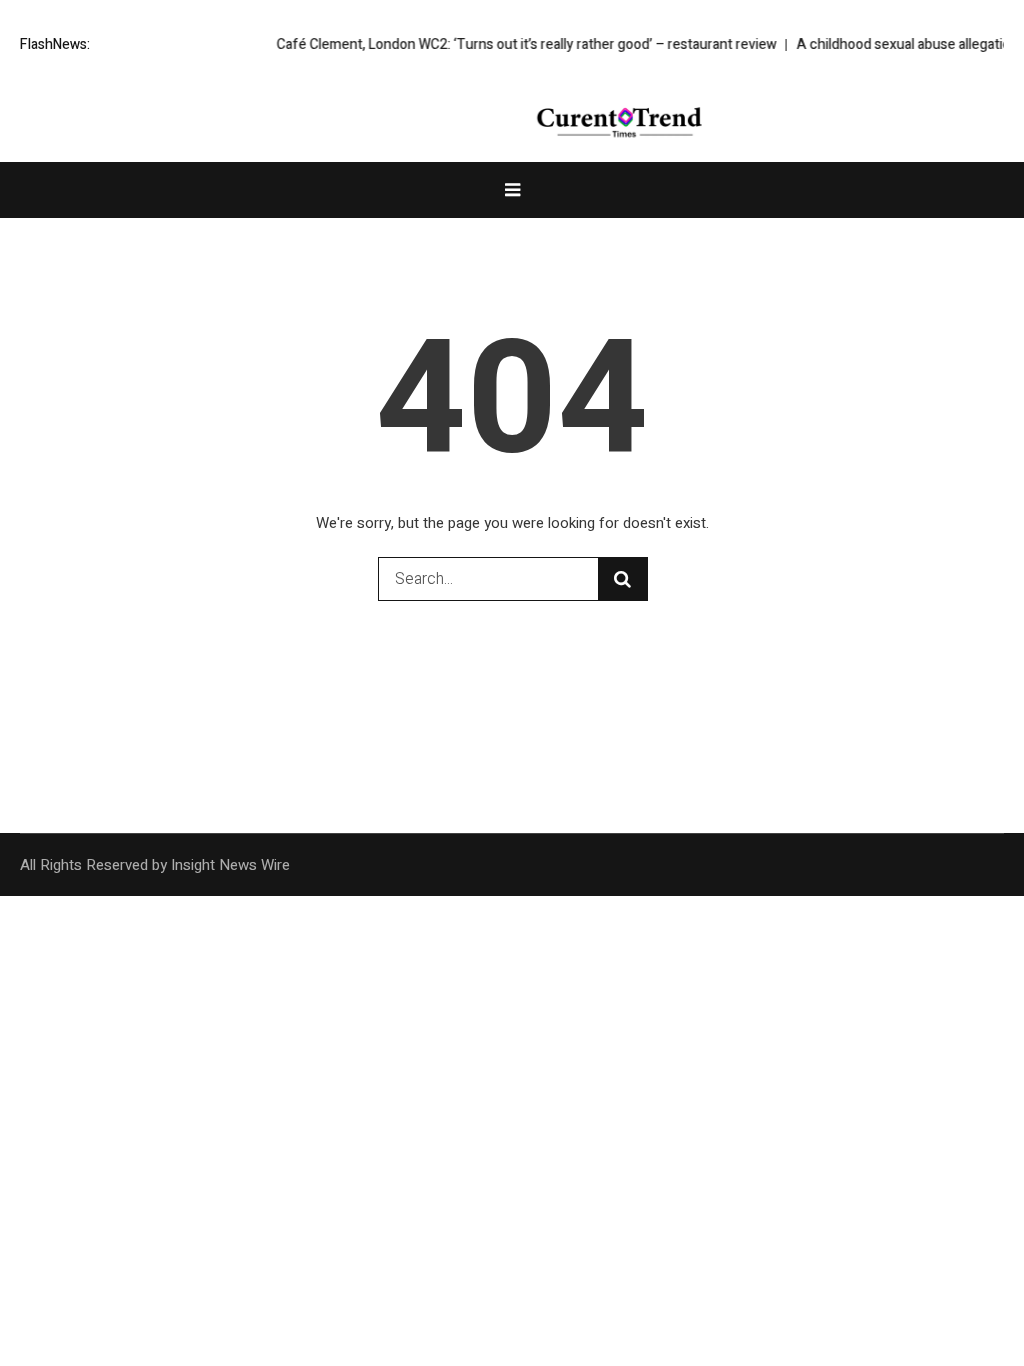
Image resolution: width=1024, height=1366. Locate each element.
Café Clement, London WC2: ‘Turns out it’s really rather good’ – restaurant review (511, 44)
